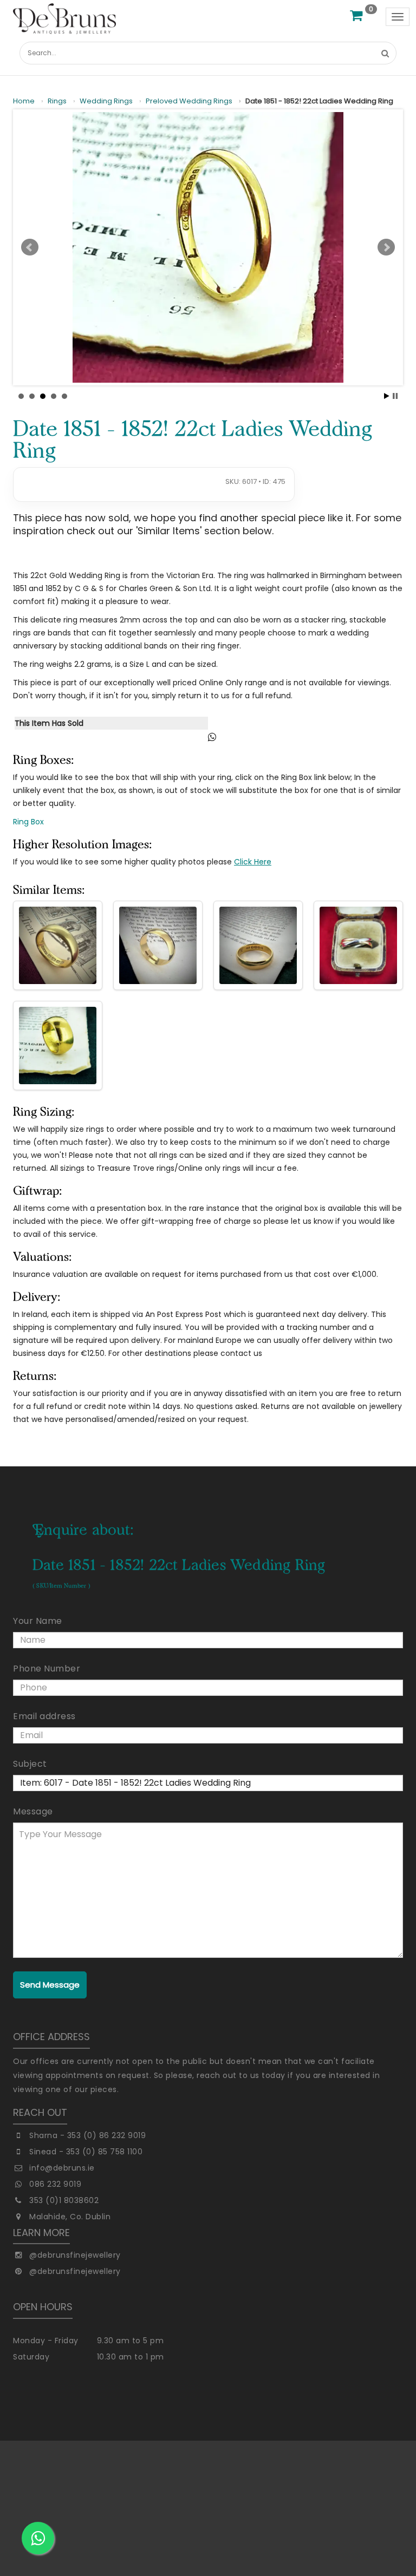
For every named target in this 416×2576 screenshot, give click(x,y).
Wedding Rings (106, 101)
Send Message (50, 1985)
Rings (57, 101)
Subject (30, 1764)
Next (386, 247)
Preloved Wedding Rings (189, 101)
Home (24, 101)
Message (33, 1811)
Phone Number (47, 1669)
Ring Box (28, 822)
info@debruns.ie (62, 2168)
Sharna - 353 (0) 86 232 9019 (87, 2135)
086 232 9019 (55, 2184)
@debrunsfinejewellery (75, 2255)
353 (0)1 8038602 (64, 2200)
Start (387, 396)
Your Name (38, 1621)
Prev (30, 247)
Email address (44, 1716)
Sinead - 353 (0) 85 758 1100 (86, 2152)
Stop (395, 396)
